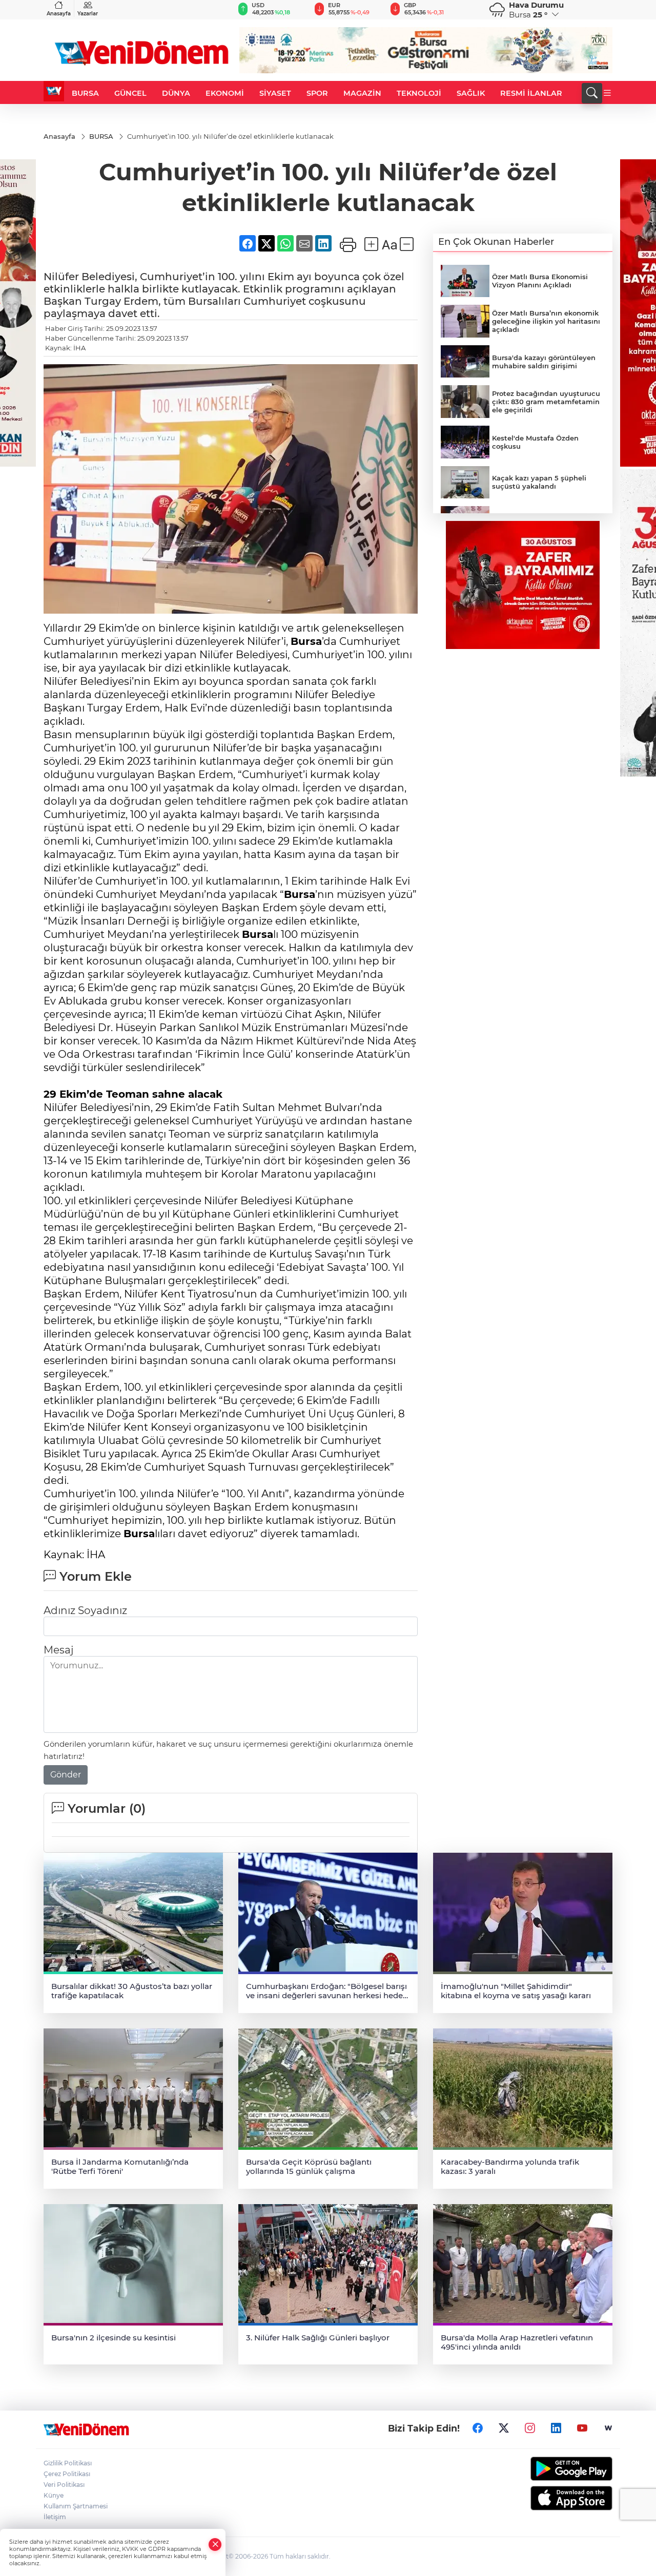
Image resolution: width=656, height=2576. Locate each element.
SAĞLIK (471, 93)
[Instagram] (530, 2428)
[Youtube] (582, 2428)
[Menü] (607, 93)
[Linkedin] (556, 2428)
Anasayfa (59, 14)
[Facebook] (478, 2428)
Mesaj (58, 1650)
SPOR (317, 93)
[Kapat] (215, 2544)
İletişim (55, 2517)
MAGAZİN (362, 93)
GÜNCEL (130, 93)
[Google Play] (547, 2469)
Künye (54, 2495)
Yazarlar (88, 14)
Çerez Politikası (67, 2474)
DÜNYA (176, 93)
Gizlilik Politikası (68, 2463)
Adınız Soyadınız (85, 1610)
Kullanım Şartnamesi (76, 2506)
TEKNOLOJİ (419, 93)
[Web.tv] (608, 2428)
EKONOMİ (225, 93)
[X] (504, 2428)
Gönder (66, 1775)
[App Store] (547, 2498)
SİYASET (275, 93)
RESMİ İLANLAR (531, 93)
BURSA (85, 93)
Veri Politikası (64, 2485)
